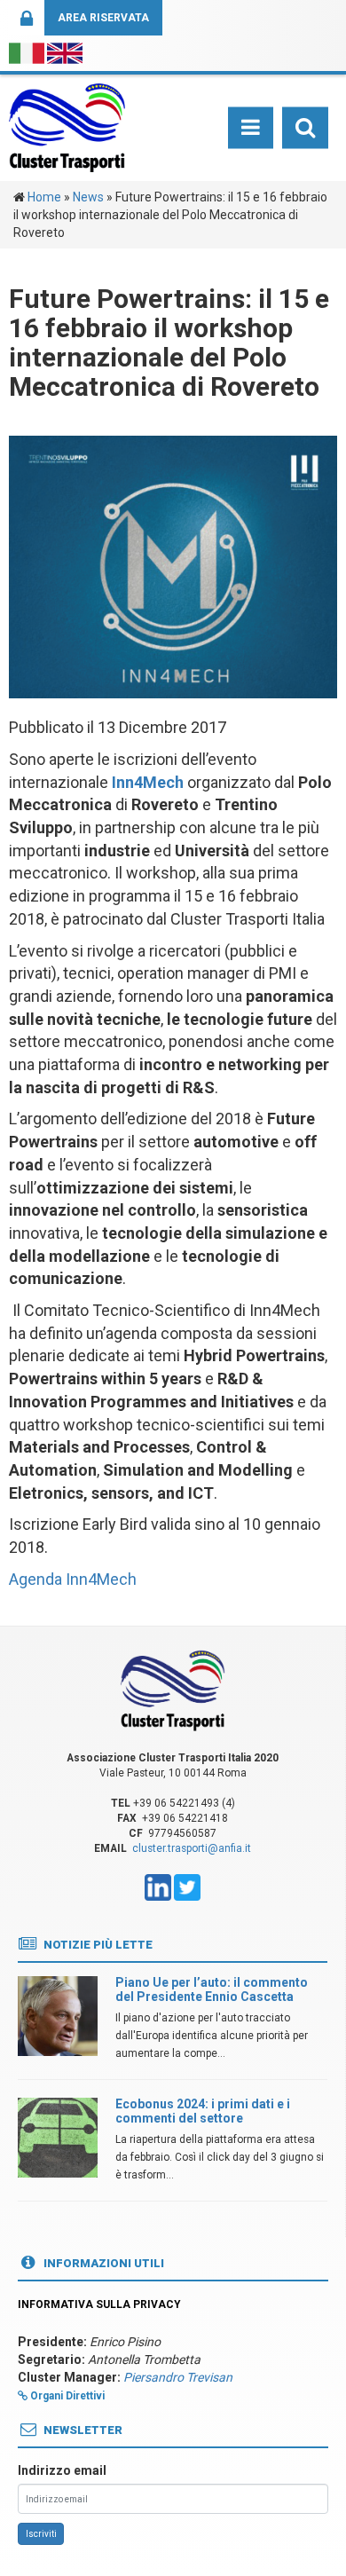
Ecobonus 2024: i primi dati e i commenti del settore (203, 2111)
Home (44, 197)
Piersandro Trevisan (178, 2377)
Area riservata (103, 18)
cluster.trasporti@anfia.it (192, 1848)
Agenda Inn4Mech (73, 1579)
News (88, 197)
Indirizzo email (62, 2470)
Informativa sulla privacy (99, 2304)
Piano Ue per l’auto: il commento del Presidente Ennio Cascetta (212, 1989)
